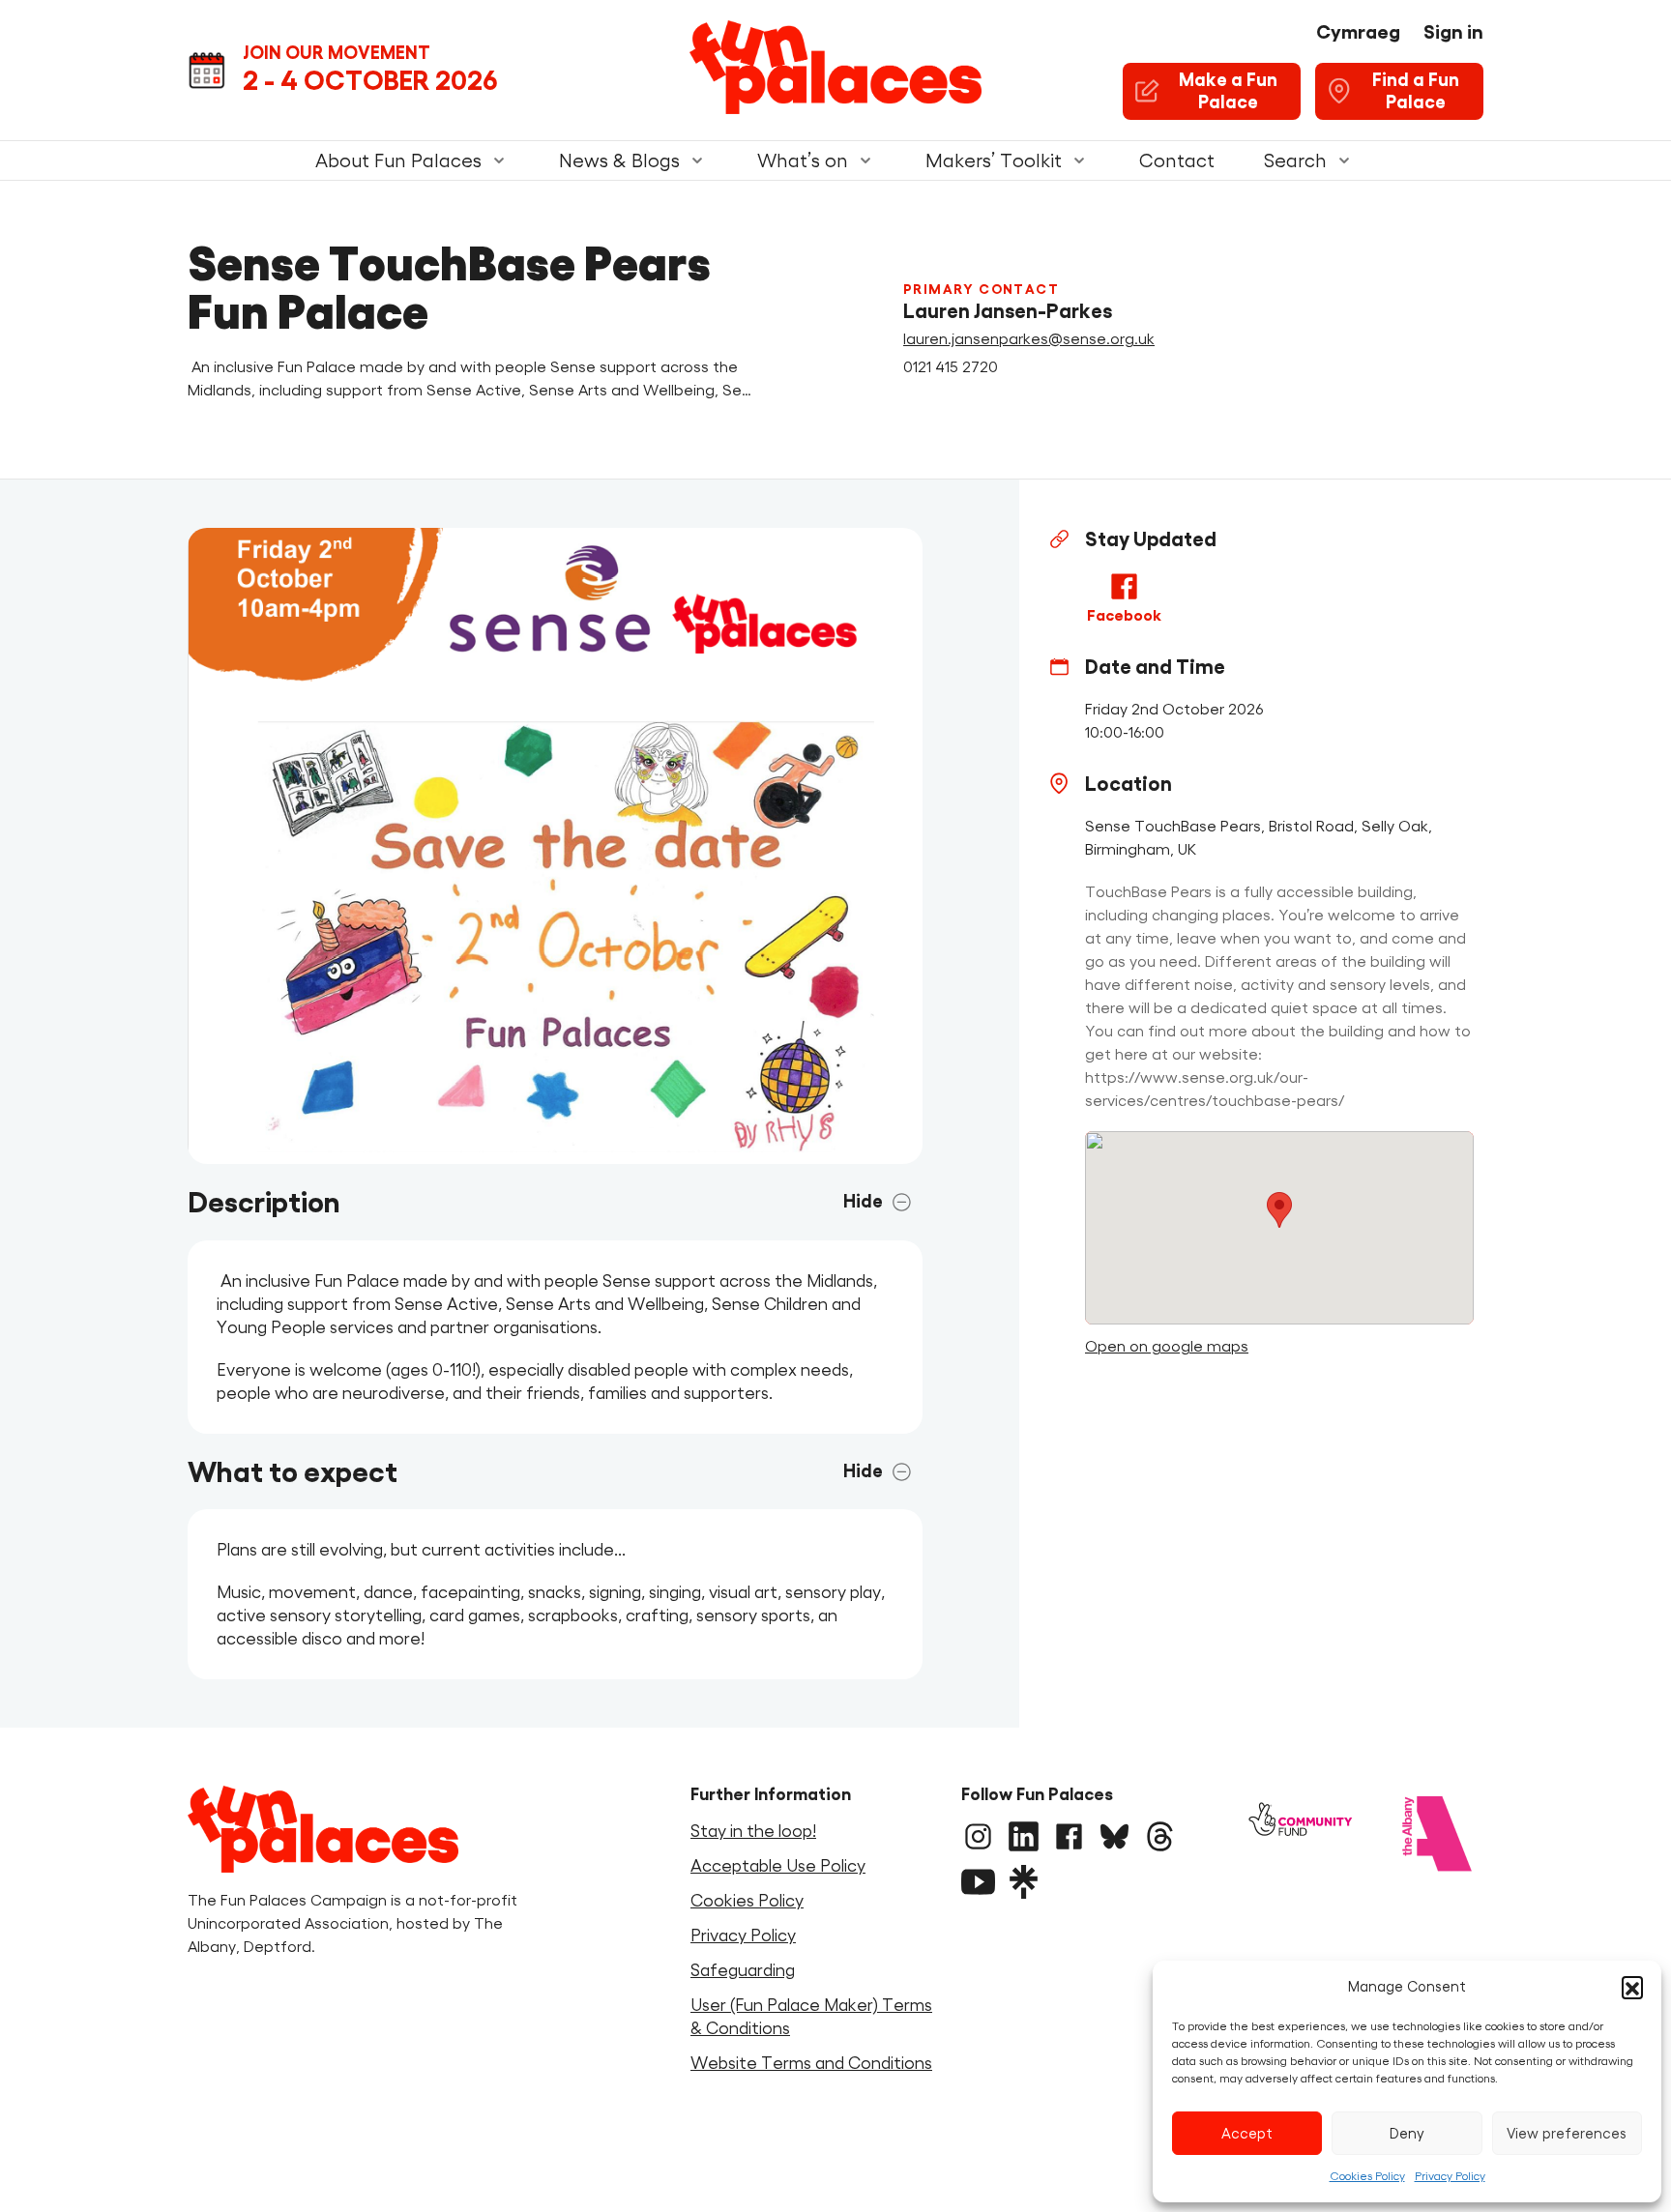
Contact (1177, 160)
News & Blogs (619, 160)
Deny (1407, 2133)
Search (1295, 160)
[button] (1632, 1987)
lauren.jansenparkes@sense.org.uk (1029, 338)
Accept (1247, 2133)
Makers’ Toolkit (994, 160)
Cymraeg (1358, 32)
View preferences (1567, 2133)
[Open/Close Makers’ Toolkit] (1079, 160)
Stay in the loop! (753, 1831)
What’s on (803, 160)
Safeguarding (743, 1970)
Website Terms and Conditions (811, 2063)
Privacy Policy (1450, 2176)
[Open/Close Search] (1344, 160)
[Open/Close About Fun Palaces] (499, 160)
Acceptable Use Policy (778, 1866)
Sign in (1453, 32)
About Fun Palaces (398, 160)
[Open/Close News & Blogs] (697, 160)
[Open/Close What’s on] (865, 160)
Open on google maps (1167, 1346)
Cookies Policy (1367, 2176)
